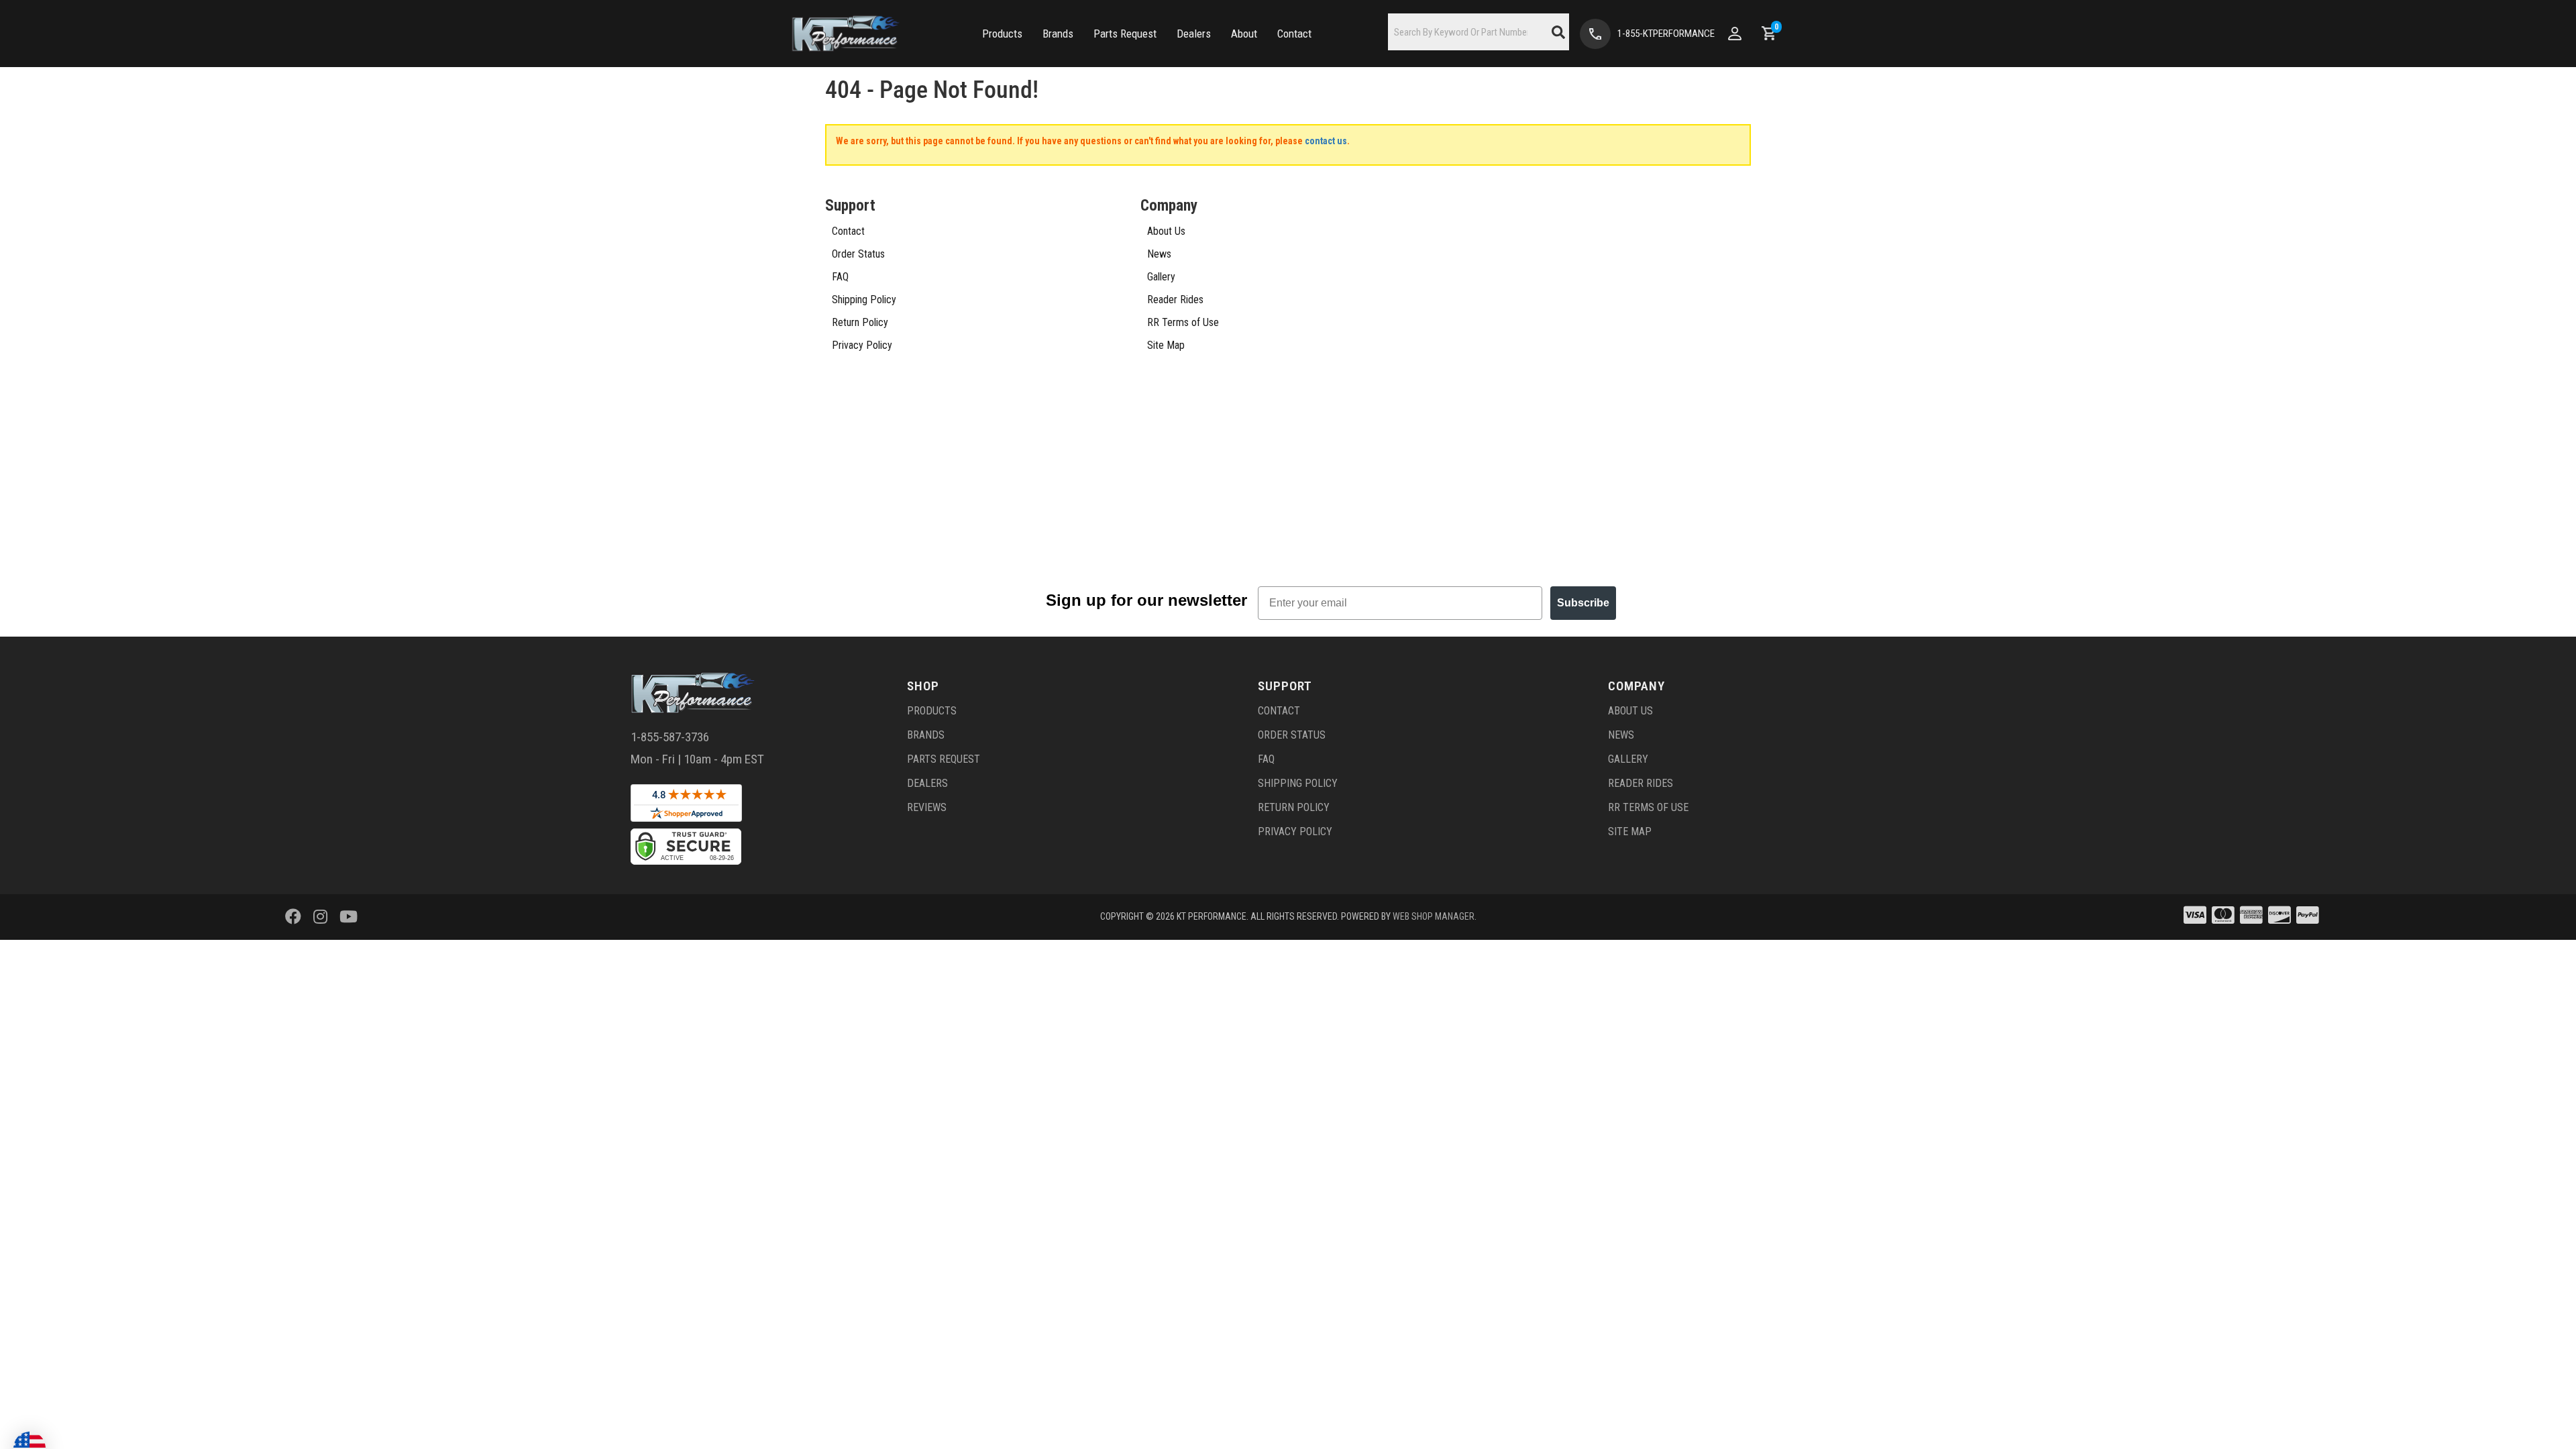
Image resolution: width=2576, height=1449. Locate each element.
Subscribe (1583, 603)
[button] (1002, 34)
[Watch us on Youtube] (348, 917)
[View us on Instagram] (320, 917)
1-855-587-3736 (670, 737)
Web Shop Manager (1434, 916)
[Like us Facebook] (293, 917)
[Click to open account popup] (1735, 34)
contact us (1326, 141)
